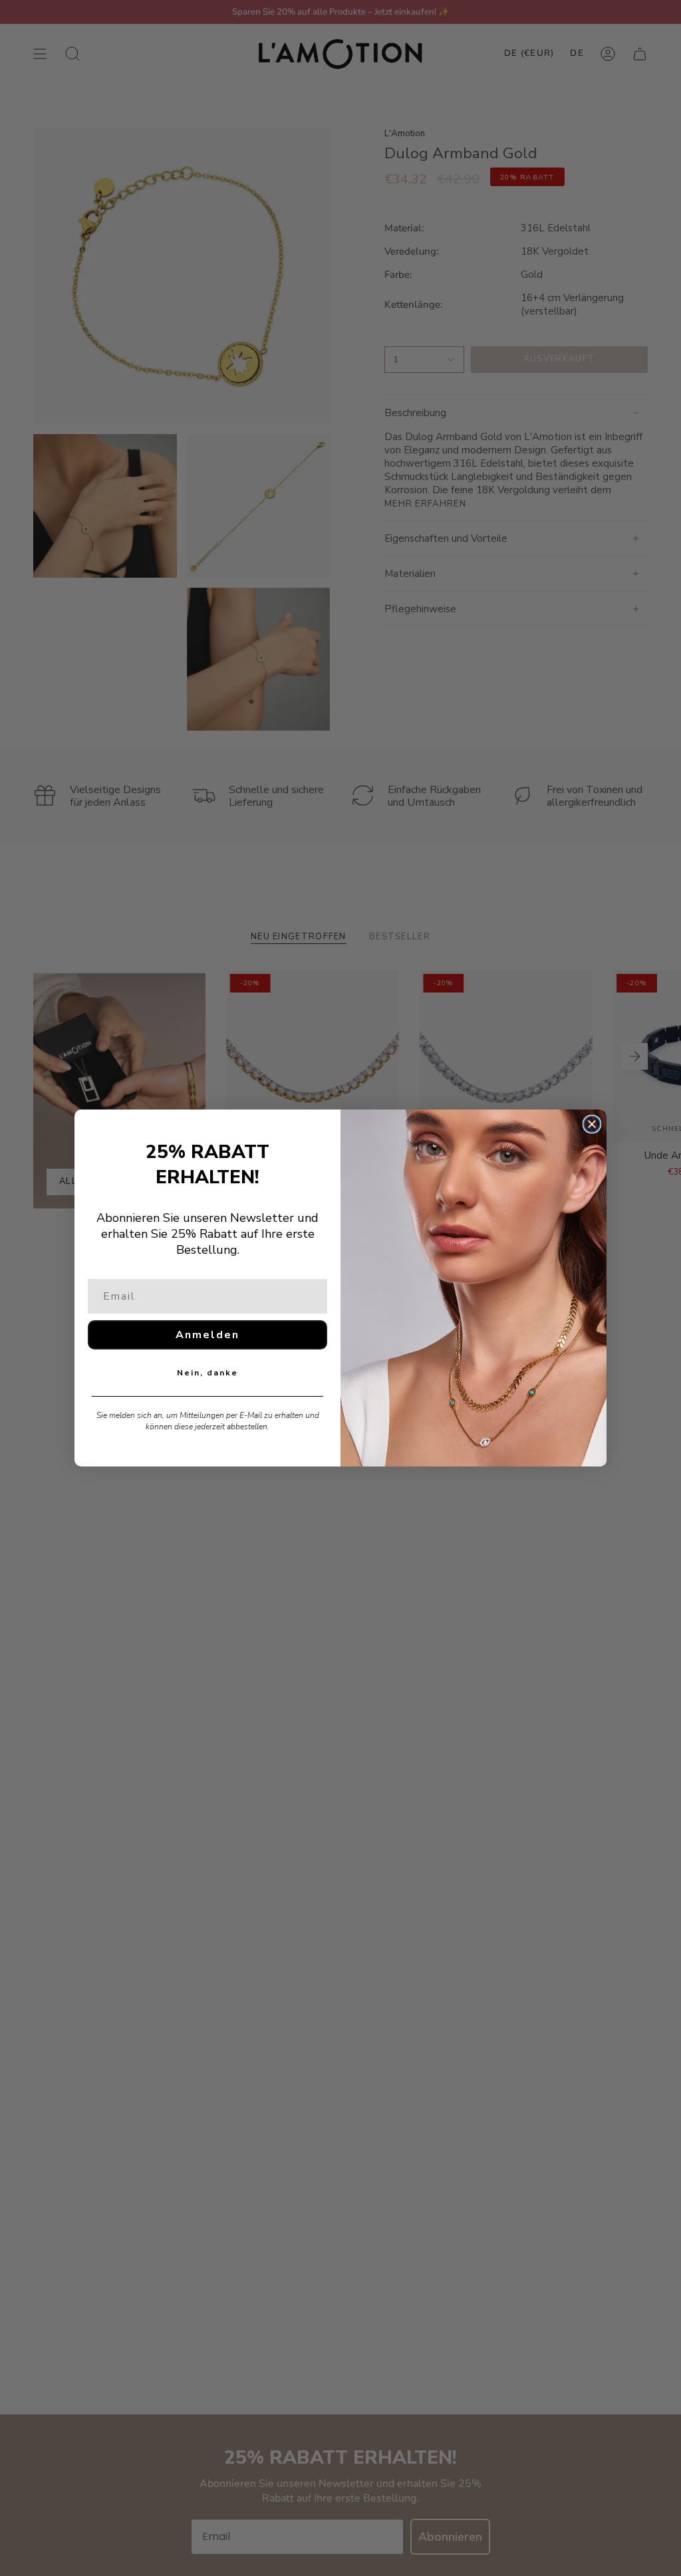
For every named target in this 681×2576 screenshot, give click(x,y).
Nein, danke (207, 1373)
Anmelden (207, 1335)
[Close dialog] (592, 1124)
